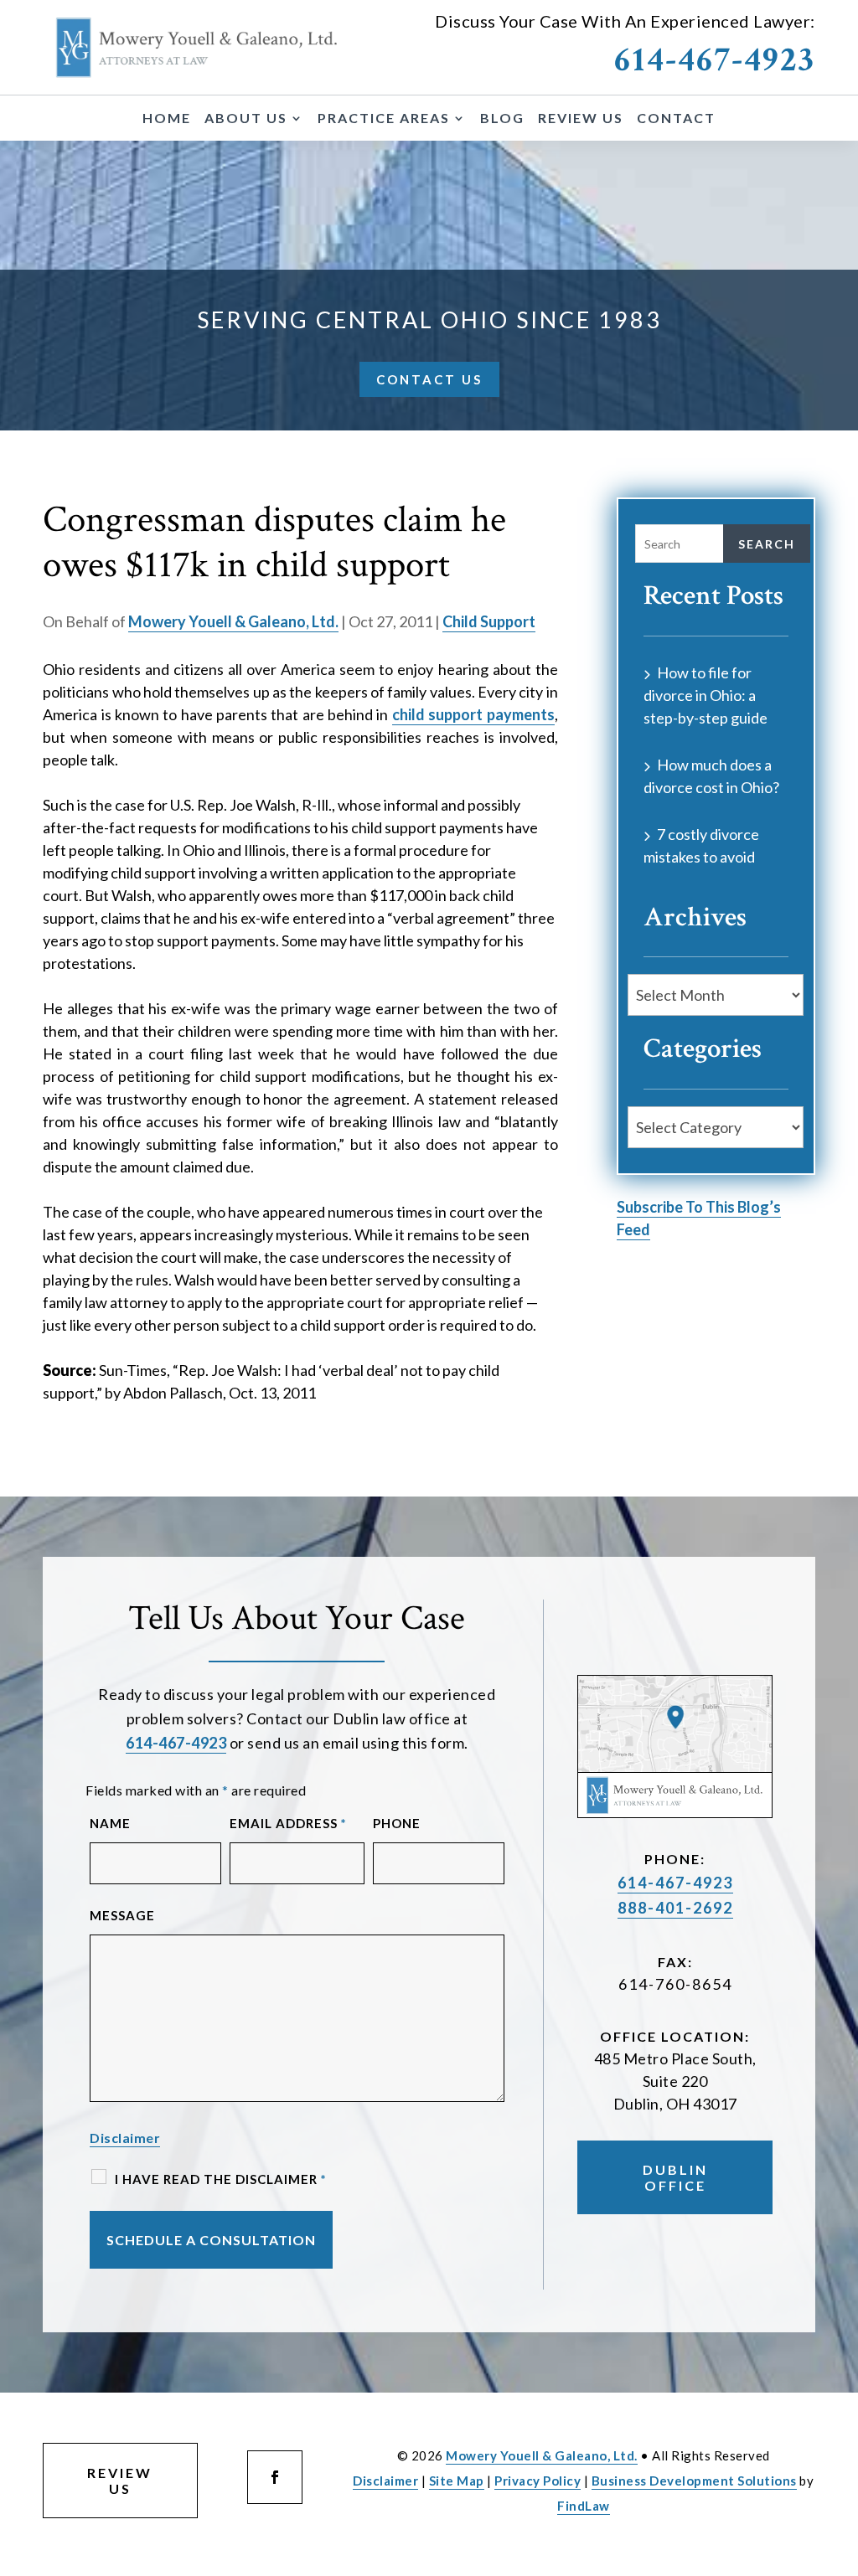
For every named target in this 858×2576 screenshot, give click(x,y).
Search (767, 544)
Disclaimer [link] (385, 2481)
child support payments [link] (473, 714)
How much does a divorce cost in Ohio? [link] (711, 776)
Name (110, 1823)
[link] (197, 47)
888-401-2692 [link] (675, 1908)
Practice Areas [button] (384, 119)
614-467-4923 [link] (715, 60)
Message (122, 1915)
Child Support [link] (489, 621)
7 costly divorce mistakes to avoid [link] (701, 845)
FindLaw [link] (584, 2506)
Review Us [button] (120, 2481)
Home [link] (167, 119)
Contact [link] (676, 119)
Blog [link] (502, 119)
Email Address (288, 1823)
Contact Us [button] (429, 379)
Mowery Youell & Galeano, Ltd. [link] (233, 621)
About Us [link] (246, 119)
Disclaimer (125, 2138)
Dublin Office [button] (675, 2177)
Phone (397, 1823)
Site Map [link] (457, 2481)
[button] (275, 2477)
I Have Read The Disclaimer (221, 2179)
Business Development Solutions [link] (694, 2481)
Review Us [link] (581, 119)
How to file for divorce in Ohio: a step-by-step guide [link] (706, 695)
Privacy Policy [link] (538, 2481)
